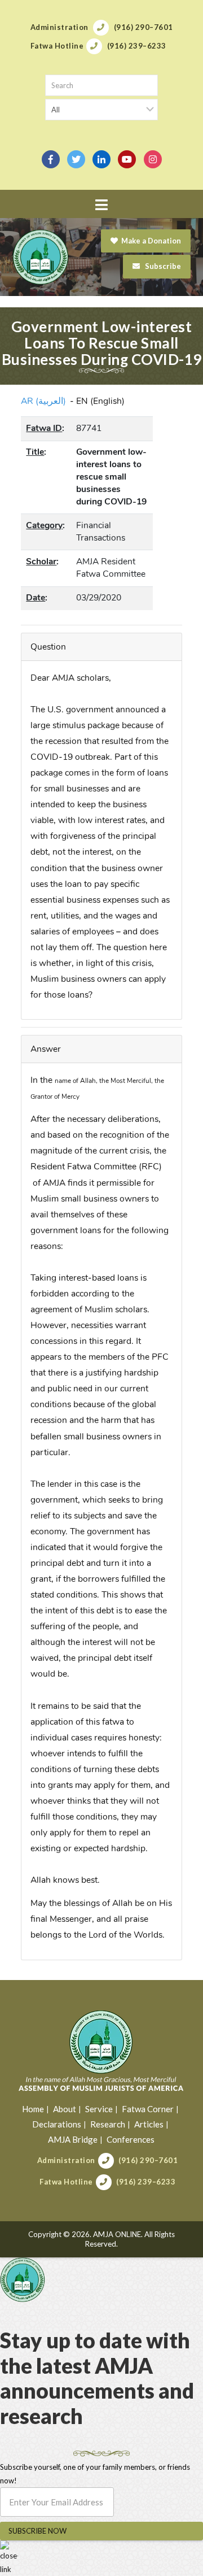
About (65, 2109)
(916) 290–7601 (148, 2160)
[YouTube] (127, 159)
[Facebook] (51, 159)
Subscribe (162, 266)
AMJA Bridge (73, 2139)
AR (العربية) (43, 401)
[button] (101, 205)
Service (99, 2109)
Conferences (131, 2139)
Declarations (57, 2124)
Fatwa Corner (148, 2109)
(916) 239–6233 (146, 2182)
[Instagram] (153, 159)
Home (33, 2109)
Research (108, 2124)
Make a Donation (151, 241)
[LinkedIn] (101, 159)
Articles (149, 2124)
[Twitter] (76, 159)
